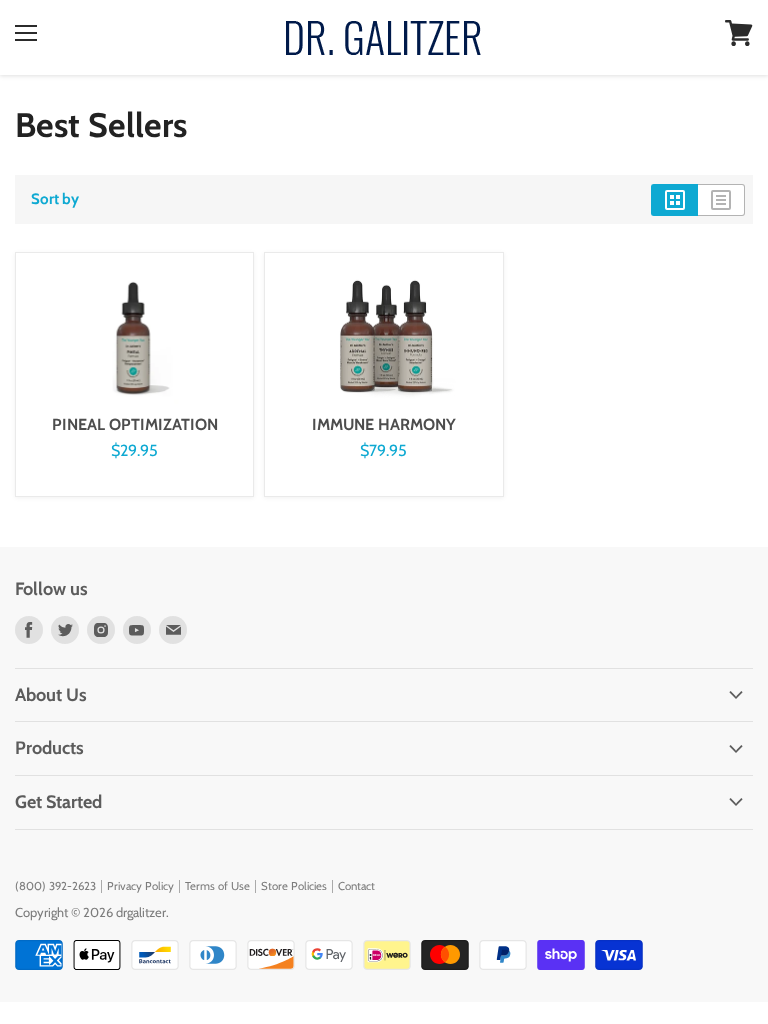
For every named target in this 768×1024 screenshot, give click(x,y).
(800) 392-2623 (55, 886)
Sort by (55, 199)
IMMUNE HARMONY (384, 424)
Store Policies (294, 886)
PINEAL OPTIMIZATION (135, 424)
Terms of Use (217, 886)
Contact (356, 886)
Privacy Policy (140, 886)
